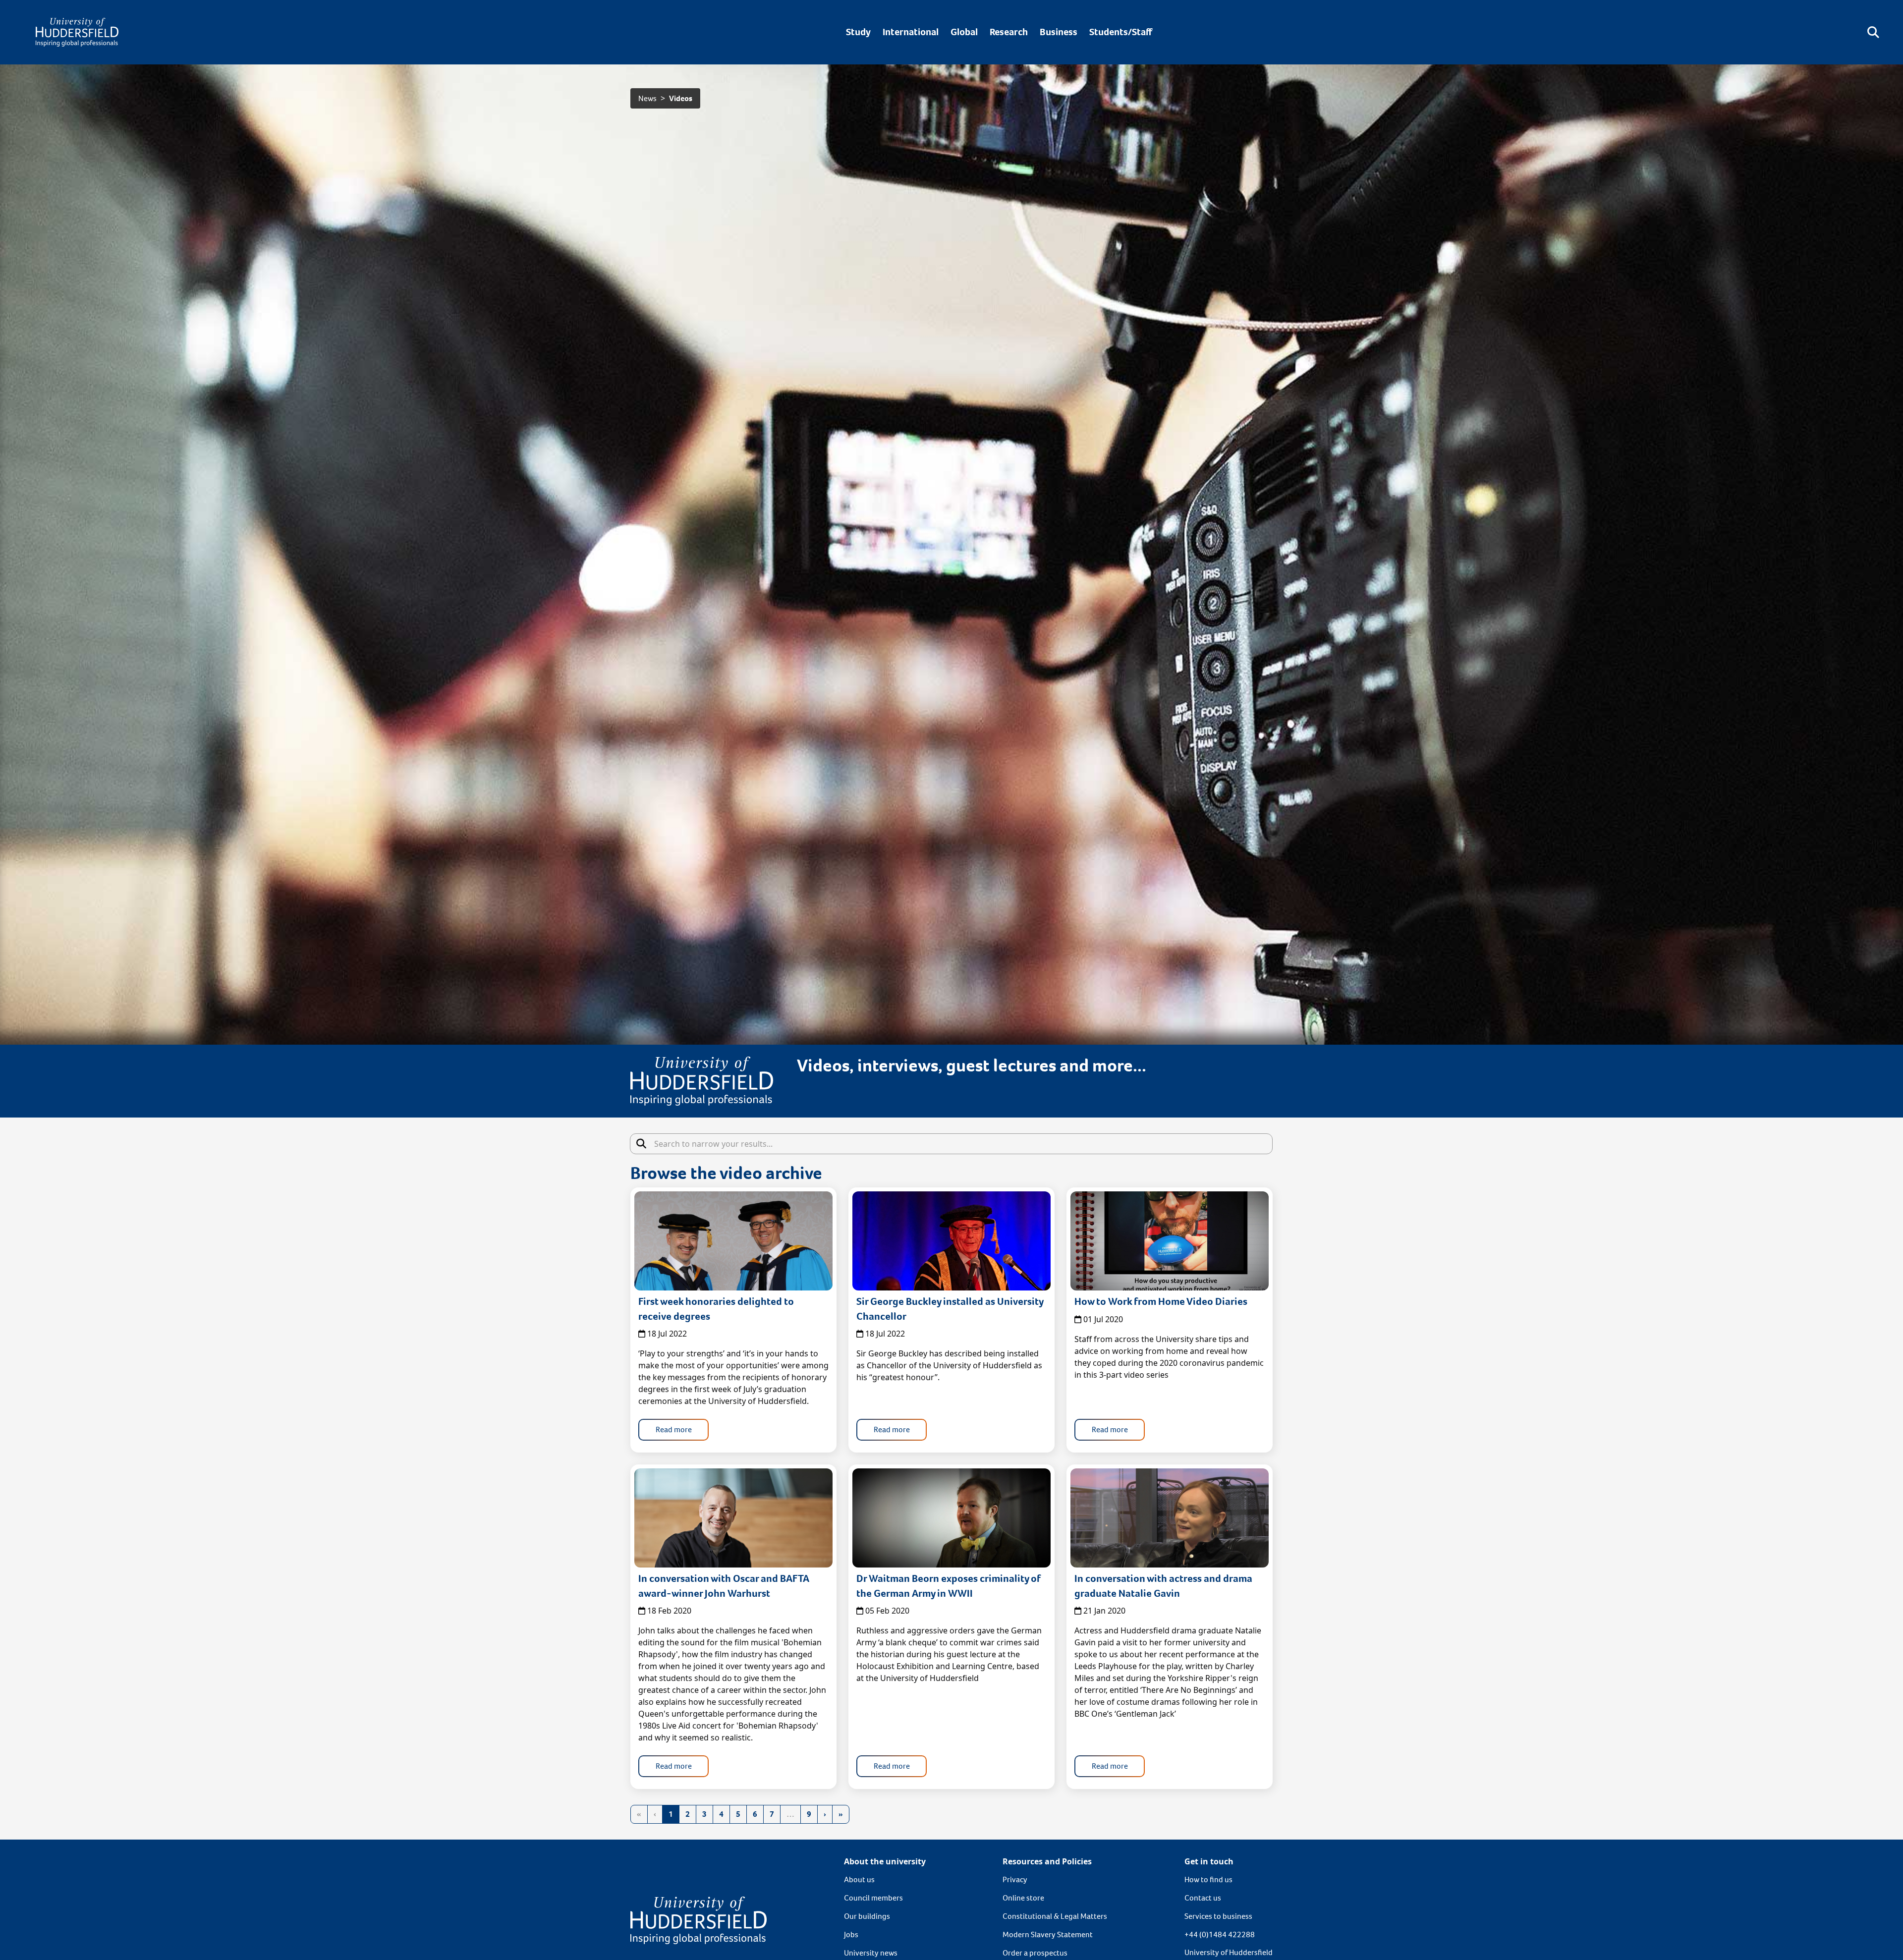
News (647, 98)
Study (858, 32)
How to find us (1208, 1879)
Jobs (851, 1934)
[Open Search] (1873, 32)
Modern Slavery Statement (1048, 1934)
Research (1009, 32)
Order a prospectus (1035, 1953)
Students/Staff (1121, 32)
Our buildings (867, 1916)
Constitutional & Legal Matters (1055, 1916)
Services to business (1218, 1916)
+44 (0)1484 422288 (1220, 1934)
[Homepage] (77, 32)
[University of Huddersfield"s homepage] (699, 1920)
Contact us (1203, 1898)
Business (1059, 32)
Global (964, 32)
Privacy (1015, 1879)
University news (871, 1953)
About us (859, 1879)
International (911, 32)
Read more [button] (674, 1429)
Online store (1023, 1898)
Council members (873, 1898)
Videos (681, 98)
